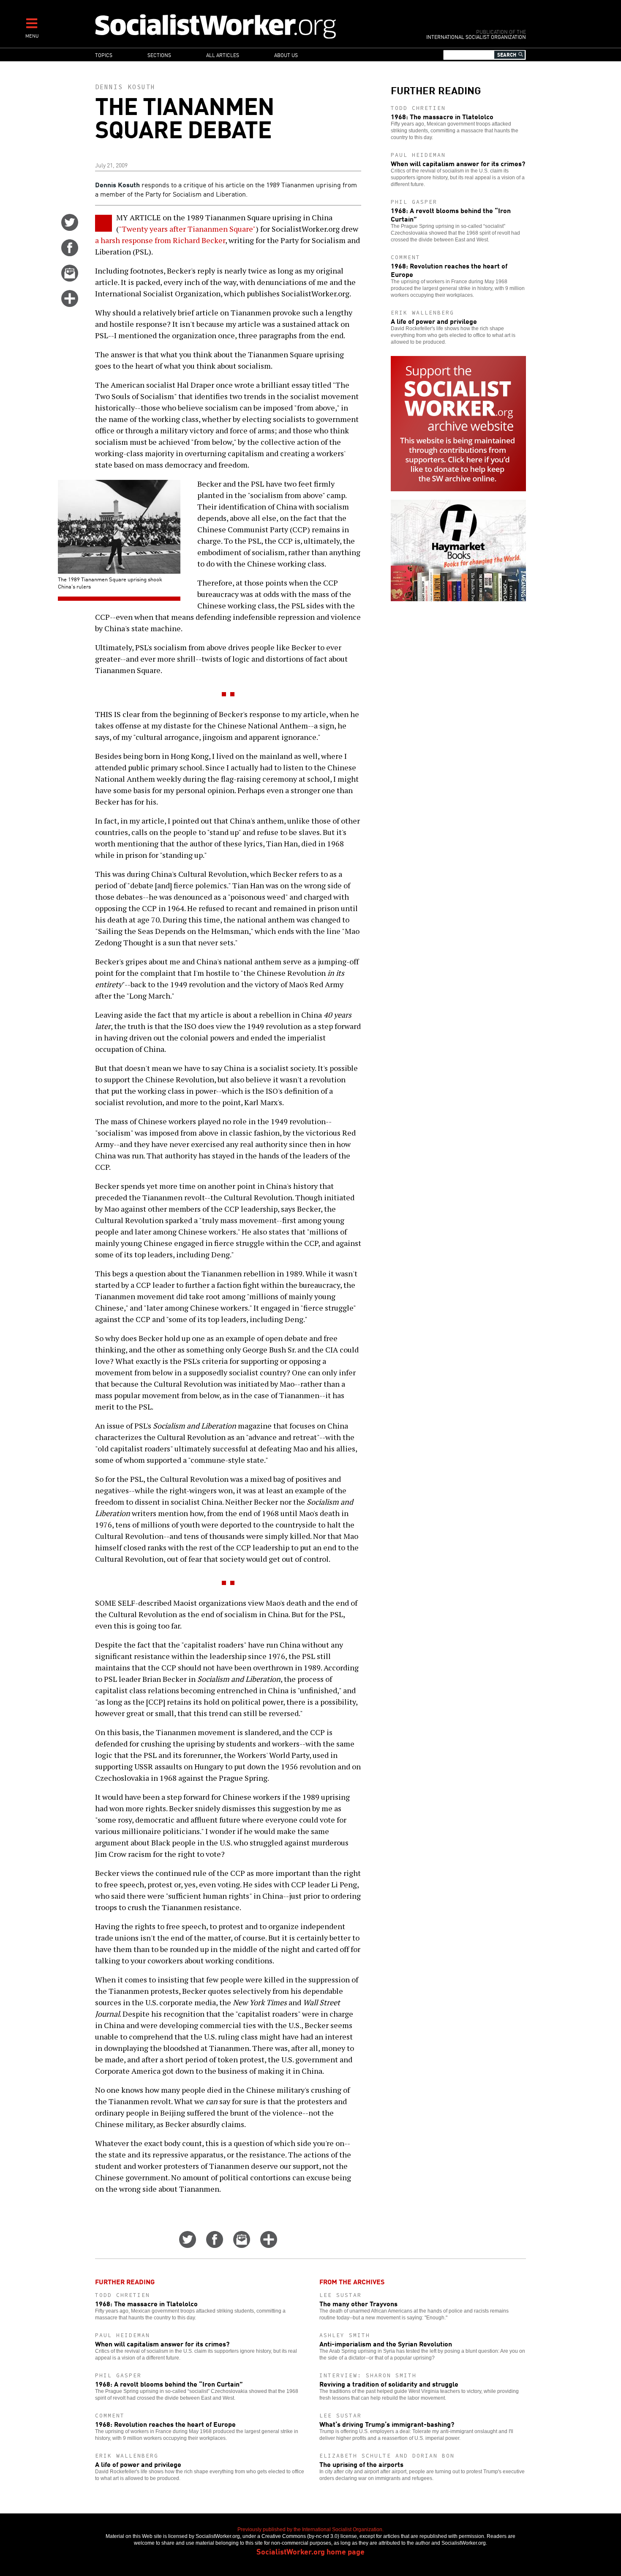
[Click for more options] (70, 304)
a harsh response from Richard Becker (160, 240)
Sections (159, 55)
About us (286, 55)
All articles (223, 55)
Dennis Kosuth (125, 87)
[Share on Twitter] (70, 228)
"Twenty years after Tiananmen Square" (187, 229)
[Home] (252, 26)
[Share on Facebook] (70, 253)
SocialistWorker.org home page (310, 2551)
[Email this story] (70, 279)
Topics (104, 55)
